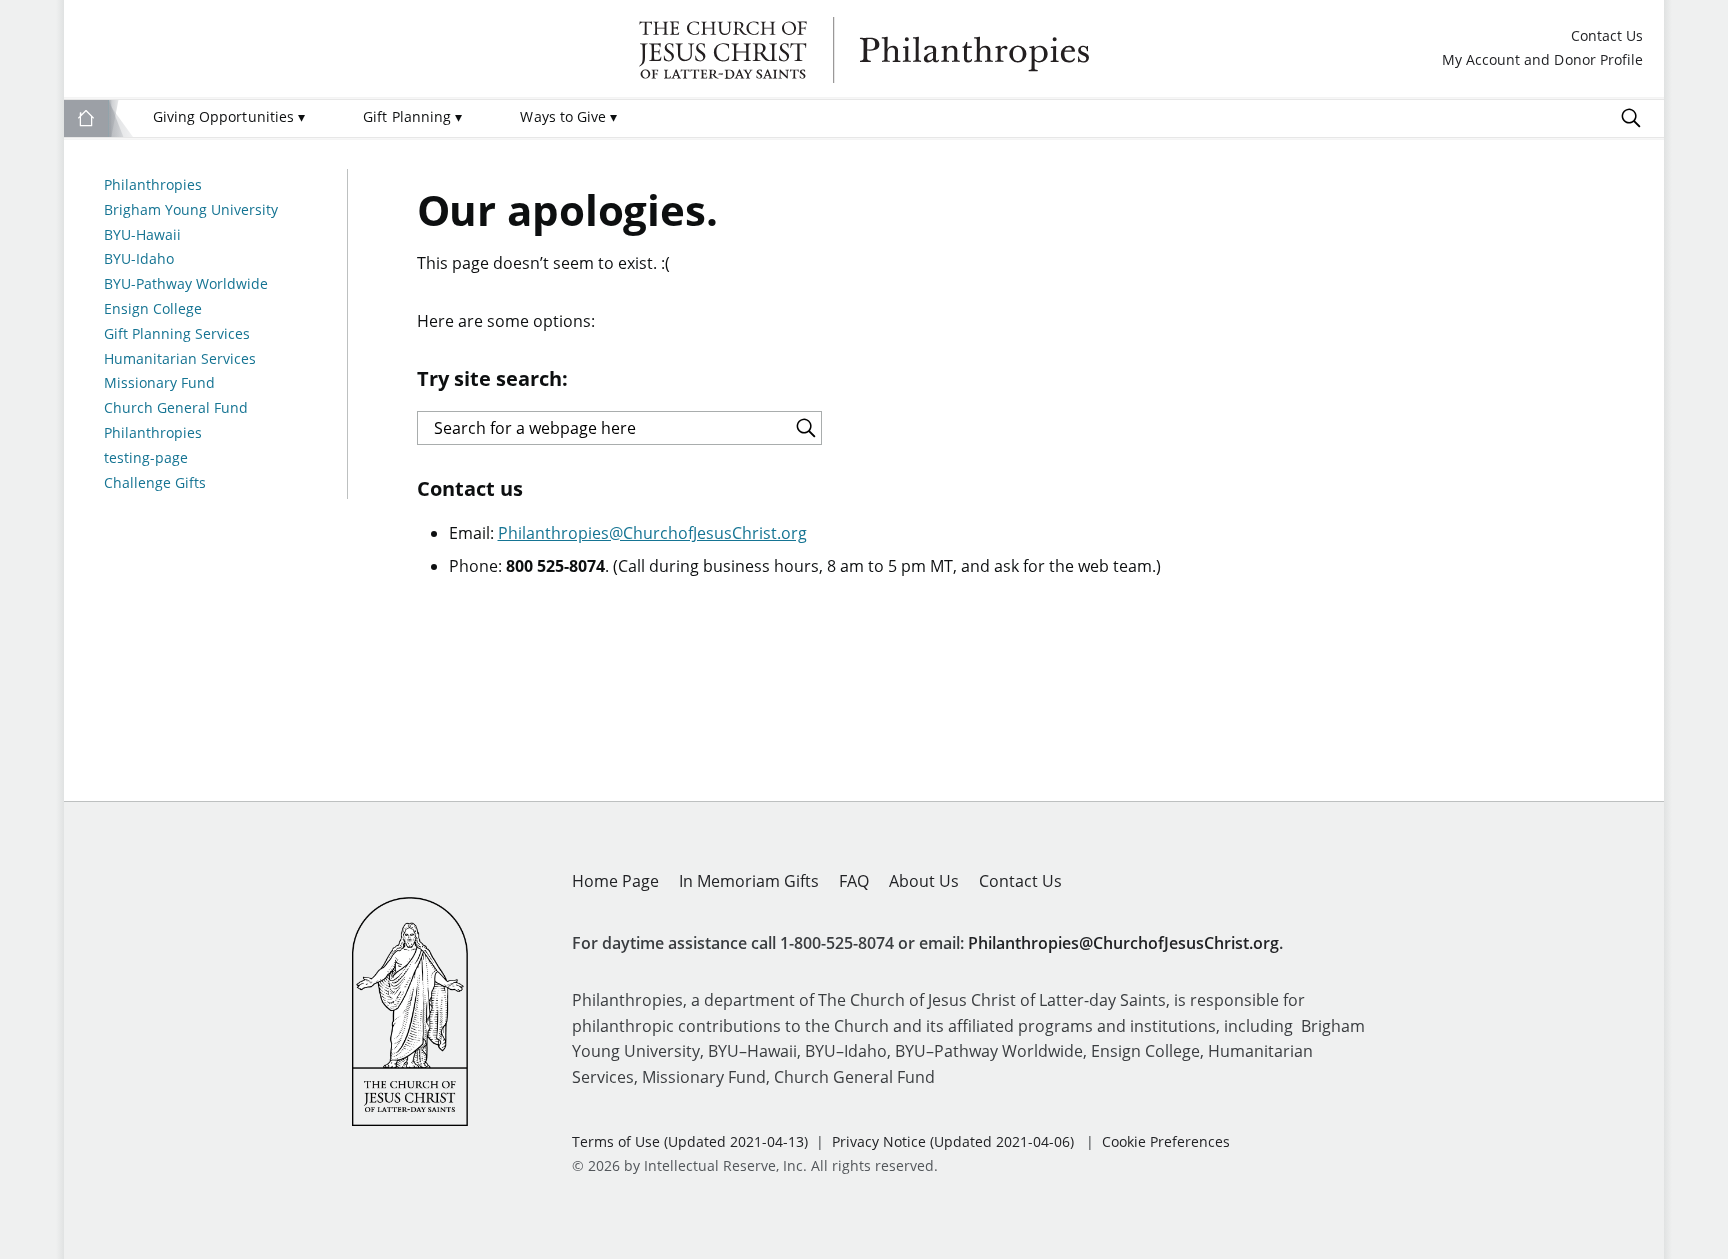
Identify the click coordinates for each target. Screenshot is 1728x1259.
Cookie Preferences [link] (1166, 1141)
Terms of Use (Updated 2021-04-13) (690, 1141)
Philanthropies (864, 50)
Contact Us (1607, 36)
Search (1631, 118)
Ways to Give (568, 116)
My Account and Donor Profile (1542, 60)
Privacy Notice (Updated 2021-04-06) (953, 1141)
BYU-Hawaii (142, 235)
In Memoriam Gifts (749, 881)
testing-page (146, 458)
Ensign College (153, 309)
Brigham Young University (191, 210)
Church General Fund (176, 408)
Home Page (615, 881)
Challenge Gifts (155, 483)
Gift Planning (412, 116)
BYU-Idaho (139, 259)
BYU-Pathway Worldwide (186, 284)
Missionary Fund (159, 383)
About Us (924, 881)
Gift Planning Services (177, 334)
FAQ (854, 881)
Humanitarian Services (180, 359)
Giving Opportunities (229, 116)
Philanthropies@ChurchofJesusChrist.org (652, 533)
